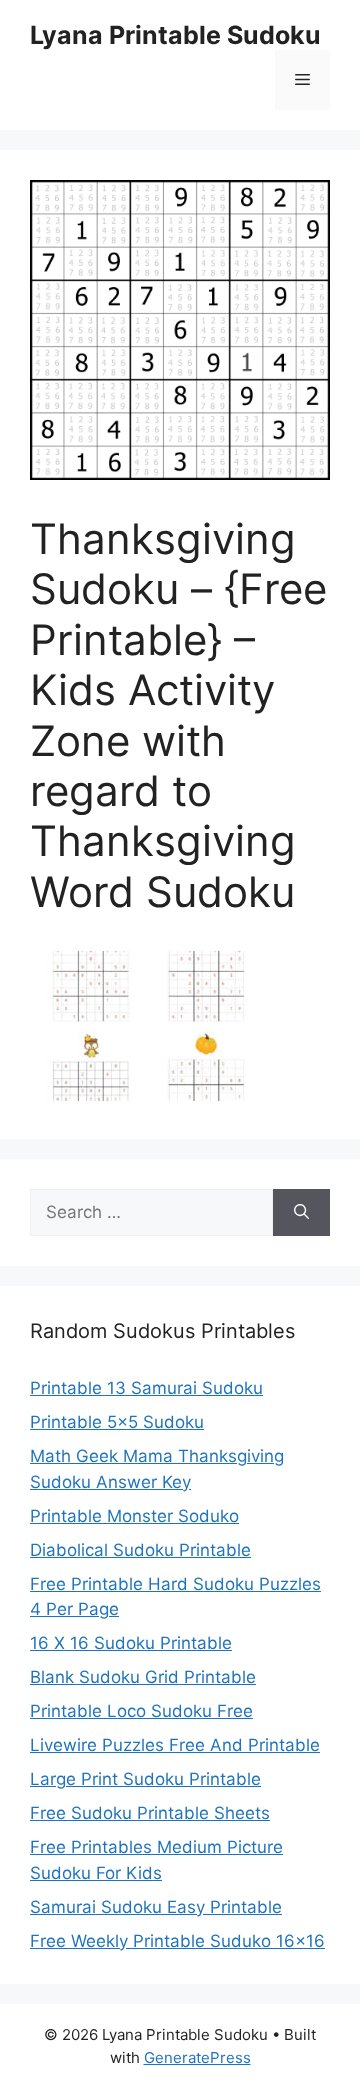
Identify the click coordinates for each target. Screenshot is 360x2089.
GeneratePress (197, 2057)
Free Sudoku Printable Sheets (150, 1813)
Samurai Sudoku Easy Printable (156, 1907)
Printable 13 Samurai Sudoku (146, 1388)
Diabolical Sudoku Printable (140, 1550)
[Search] (301, 1213)
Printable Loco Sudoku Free (141, 1711)
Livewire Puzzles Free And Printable (175, 1745)
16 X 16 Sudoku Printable (131, 1643)
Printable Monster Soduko (134, 1516)
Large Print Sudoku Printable (145, 1779)
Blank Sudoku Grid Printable (143, 1677)
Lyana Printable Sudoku (175, 35)
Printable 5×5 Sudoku (117, 1422)
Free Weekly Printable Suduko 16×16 (177, 1941)
